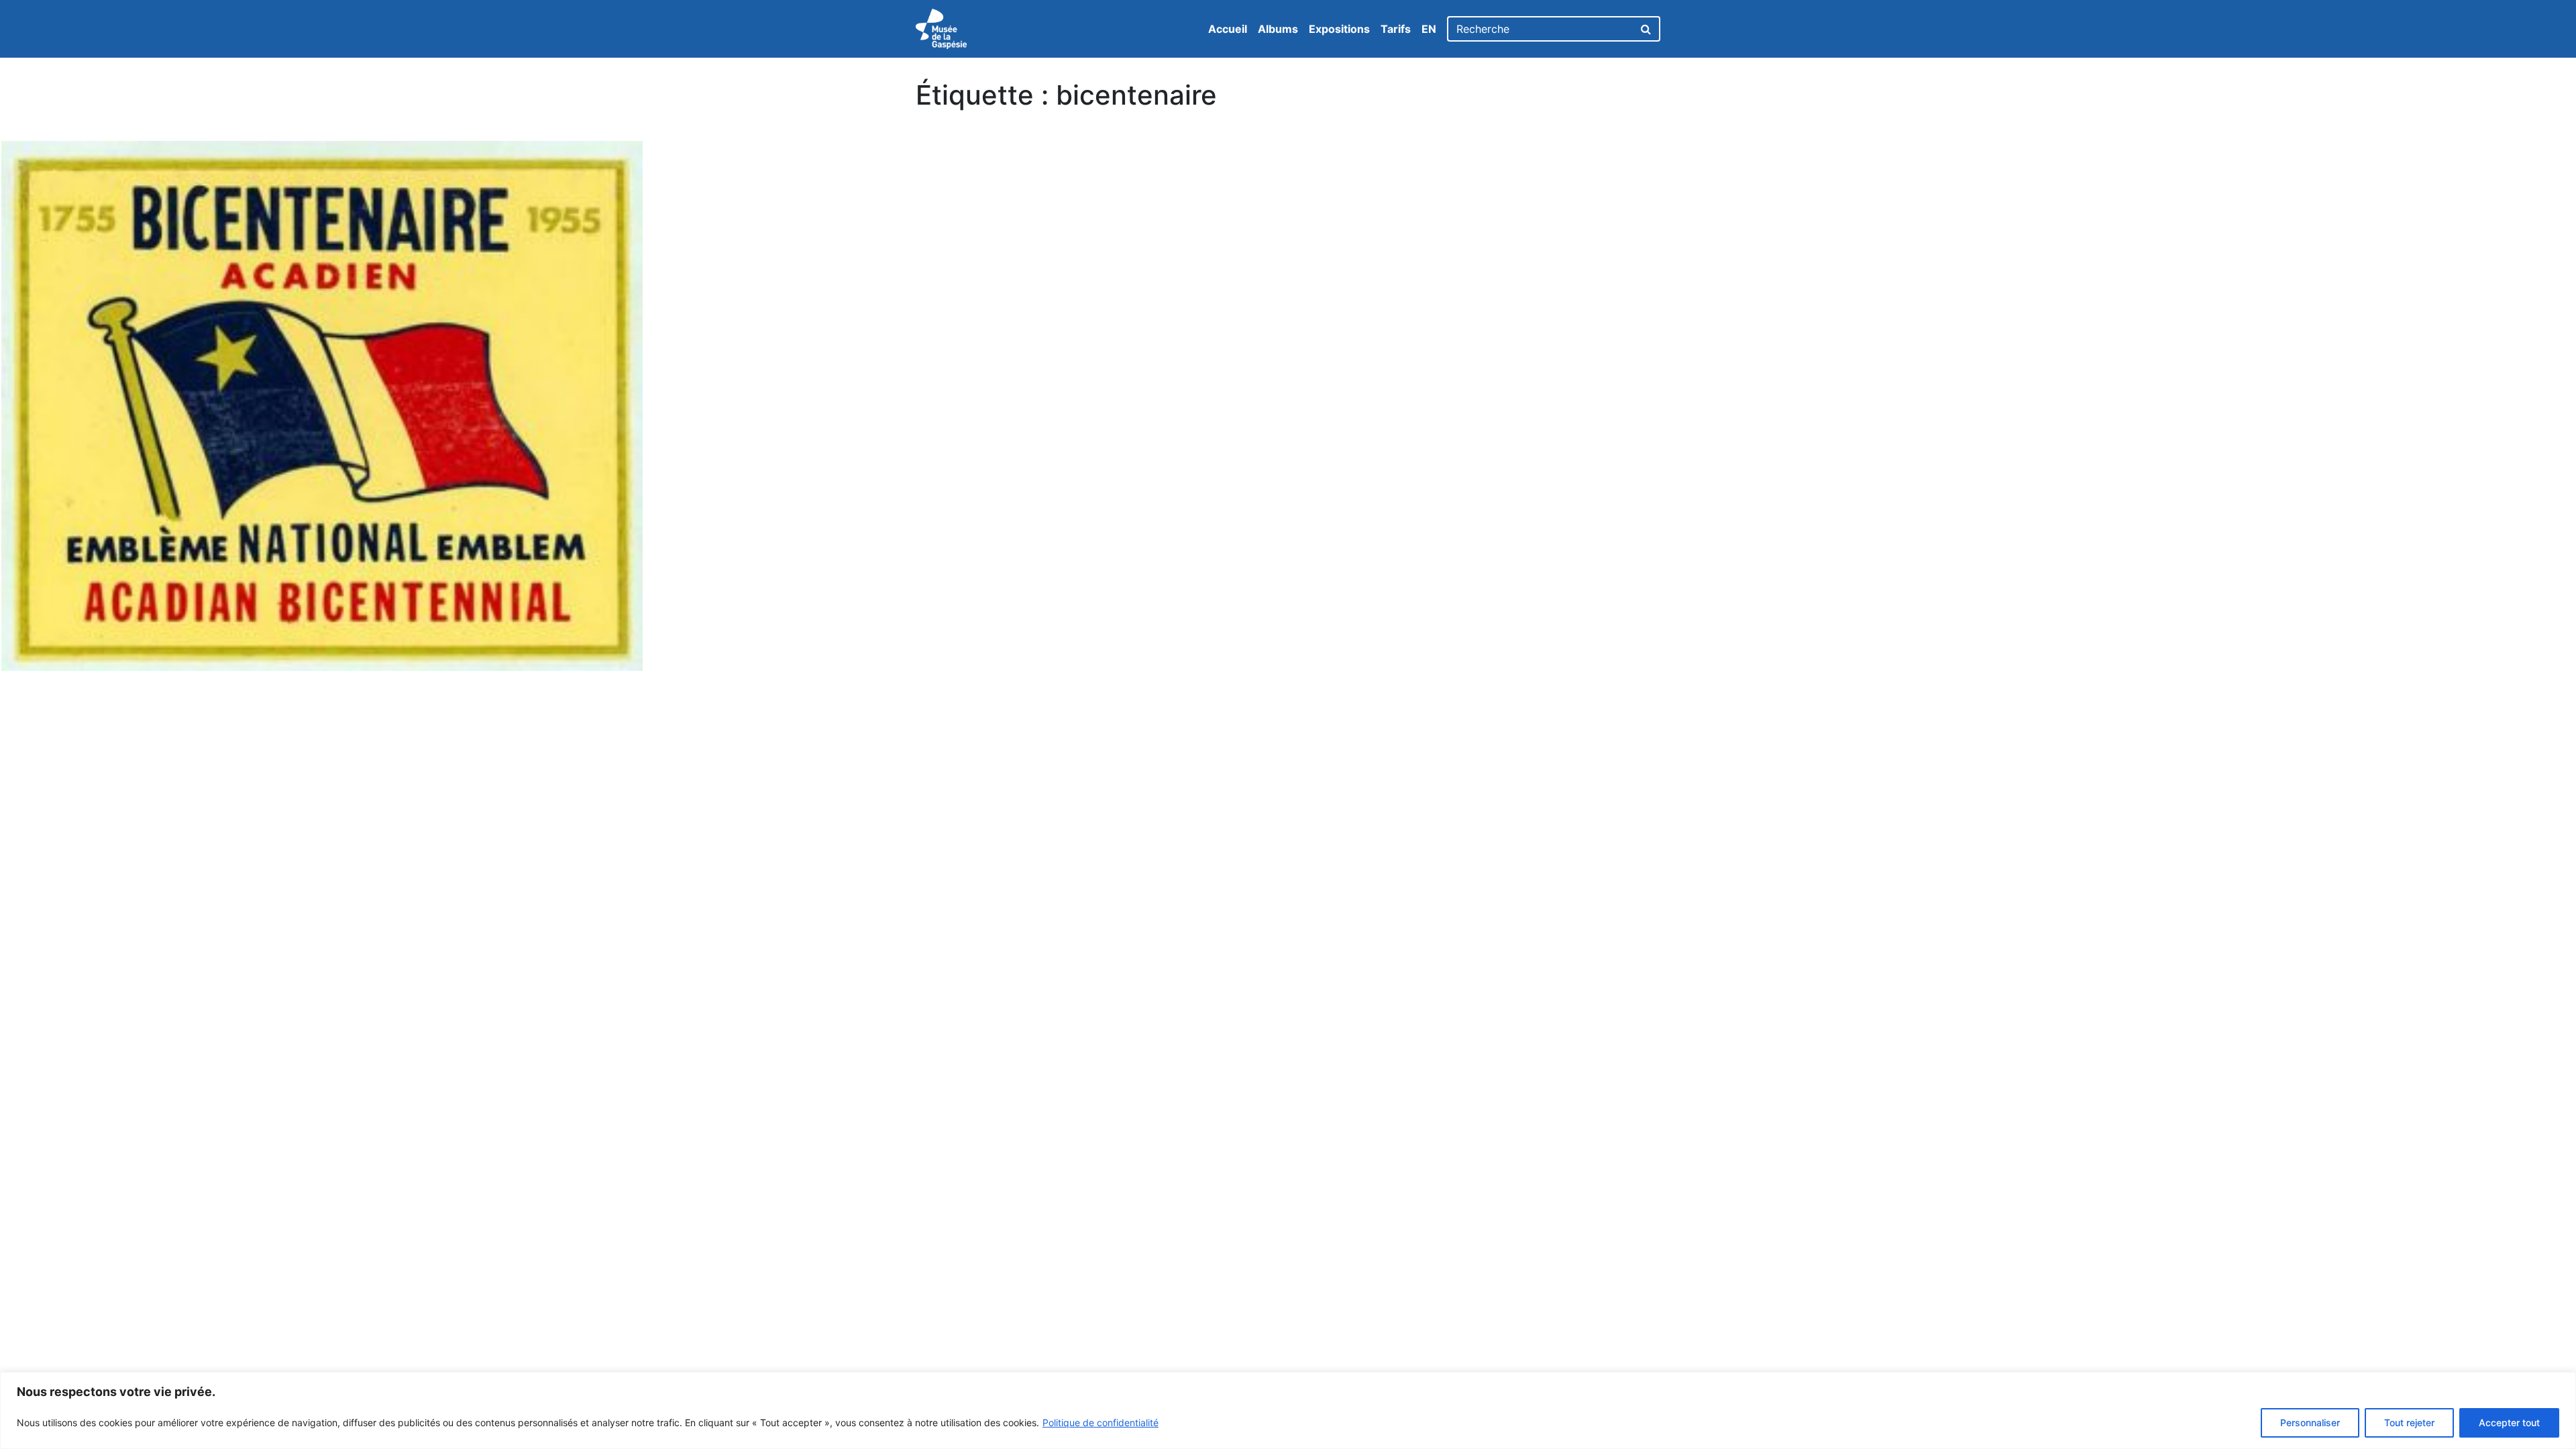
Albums (1278, 29)
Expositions (1339, 29)
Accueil (1228, 29)
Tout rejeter (2409, 1423)
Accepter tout (2509, 1423)
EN (1429, 29)
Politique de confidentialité (1101, 1423)
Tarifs (1396, 29)
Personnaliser (2310, 1423)
